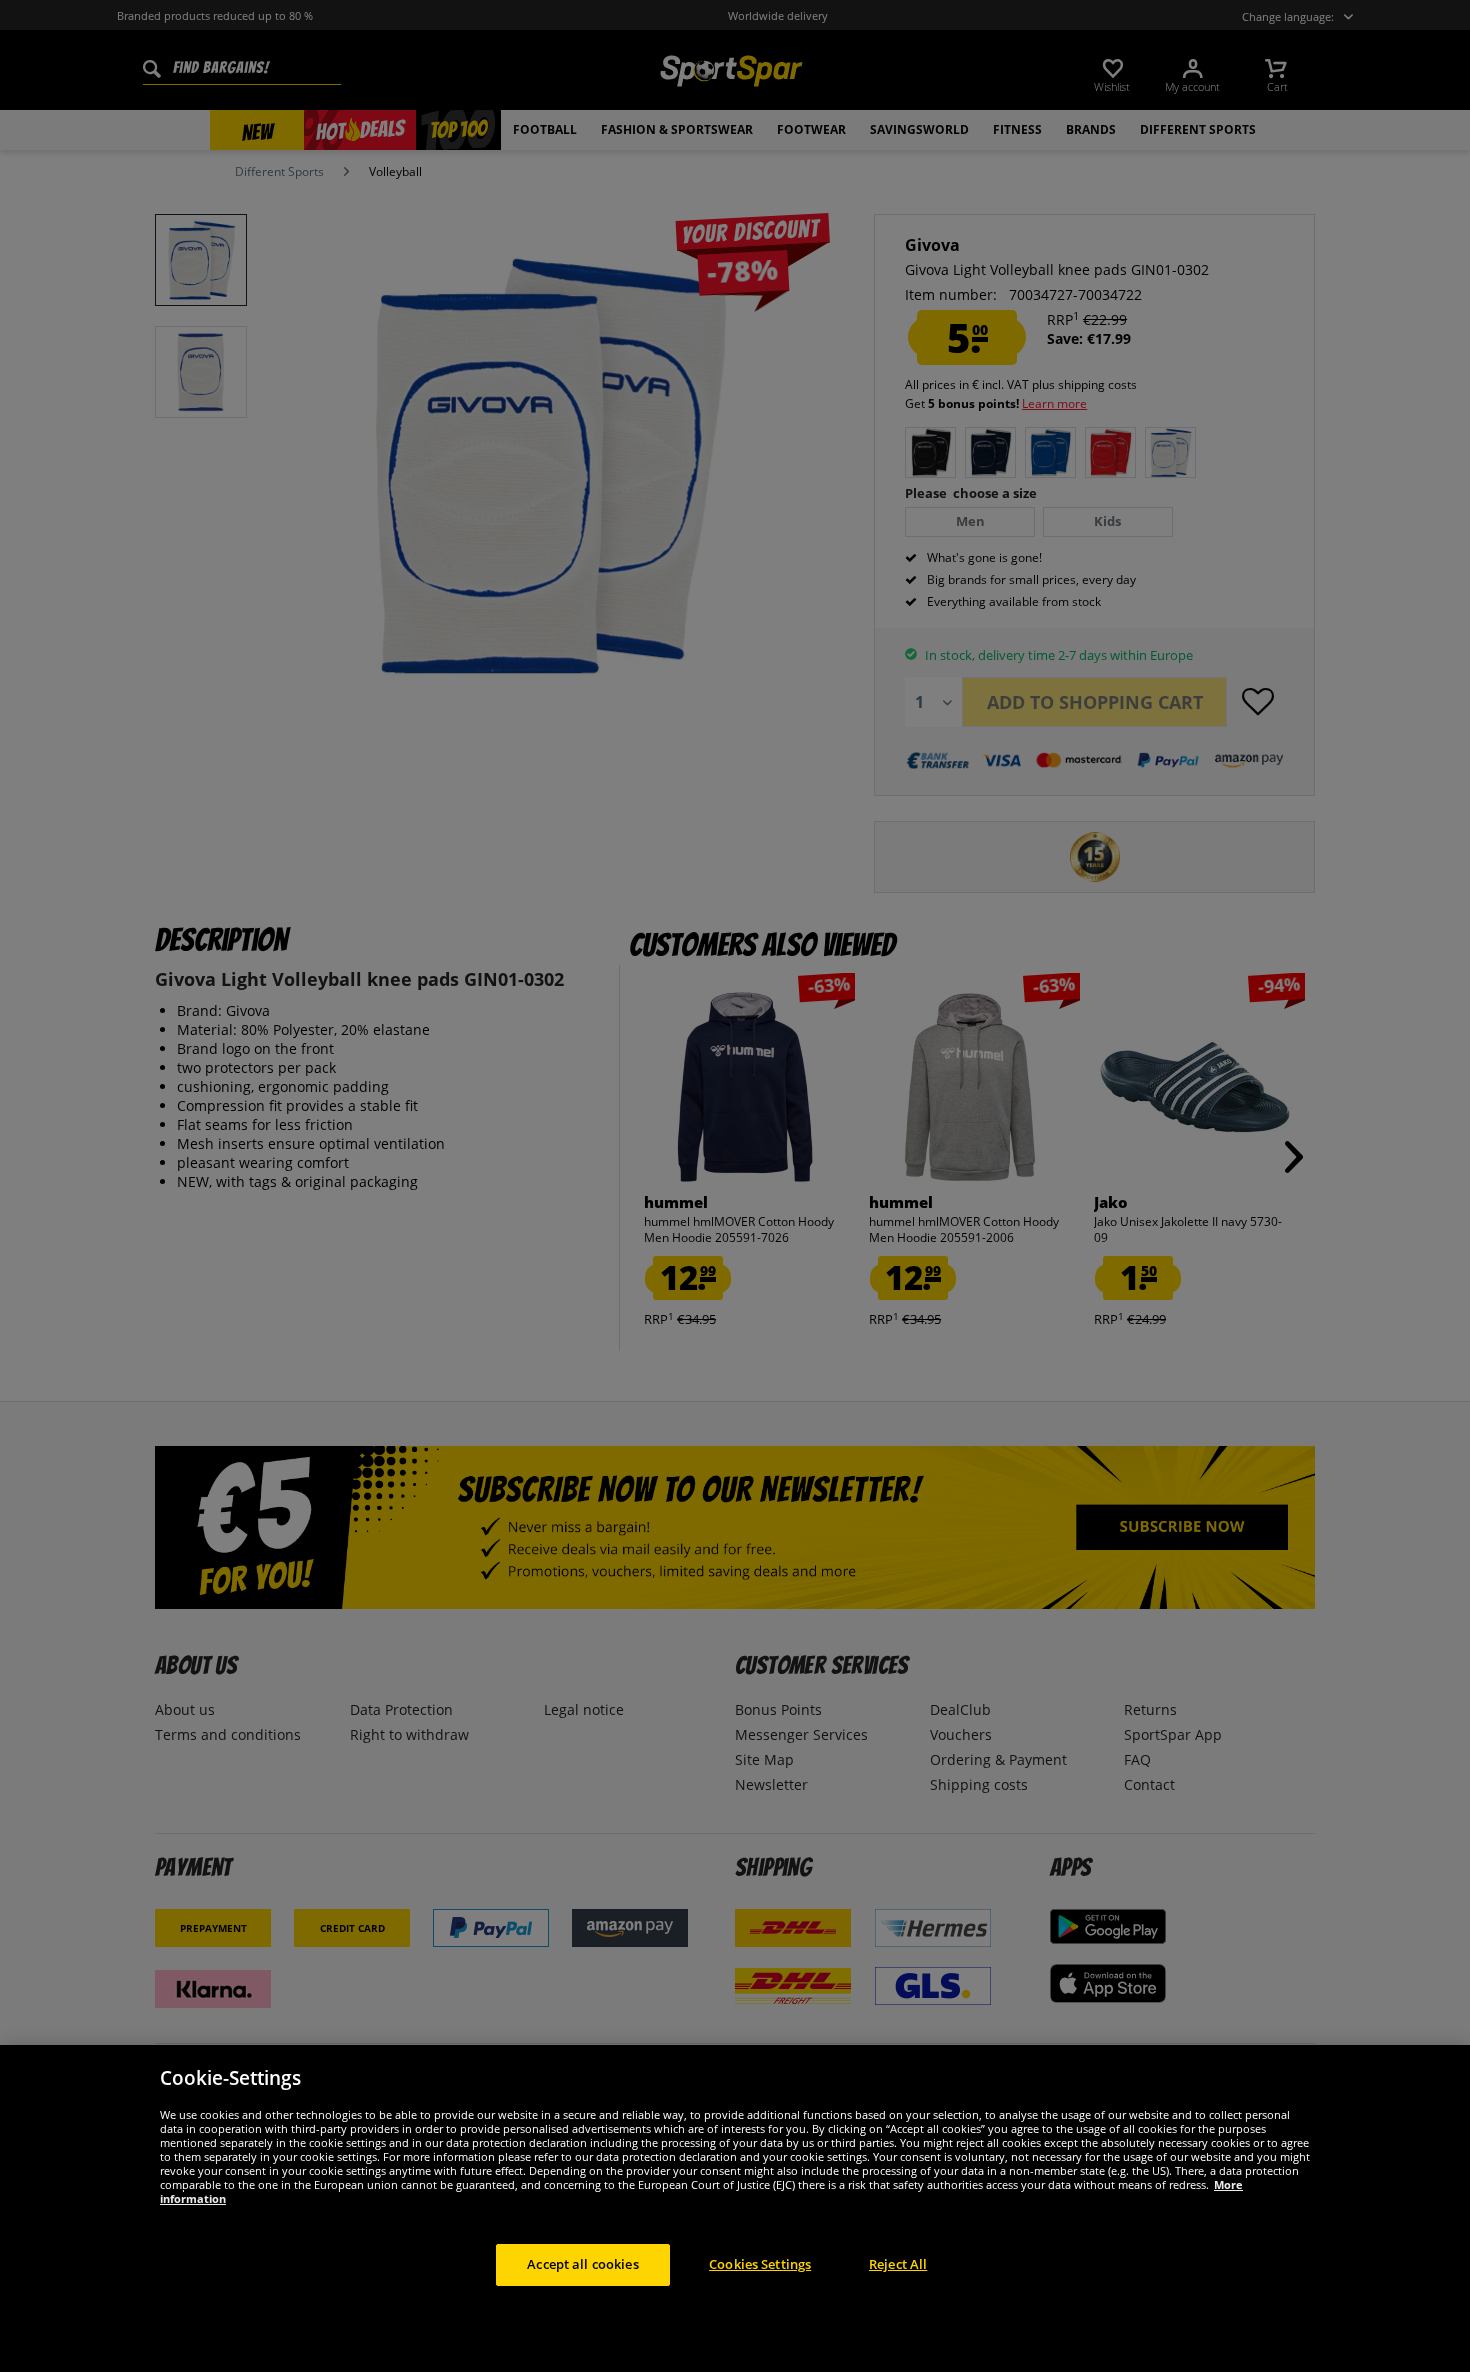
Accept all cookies (582, 2264)
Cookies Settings (760, 2264)
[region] (735, 2208)
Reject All (898, 2264)
